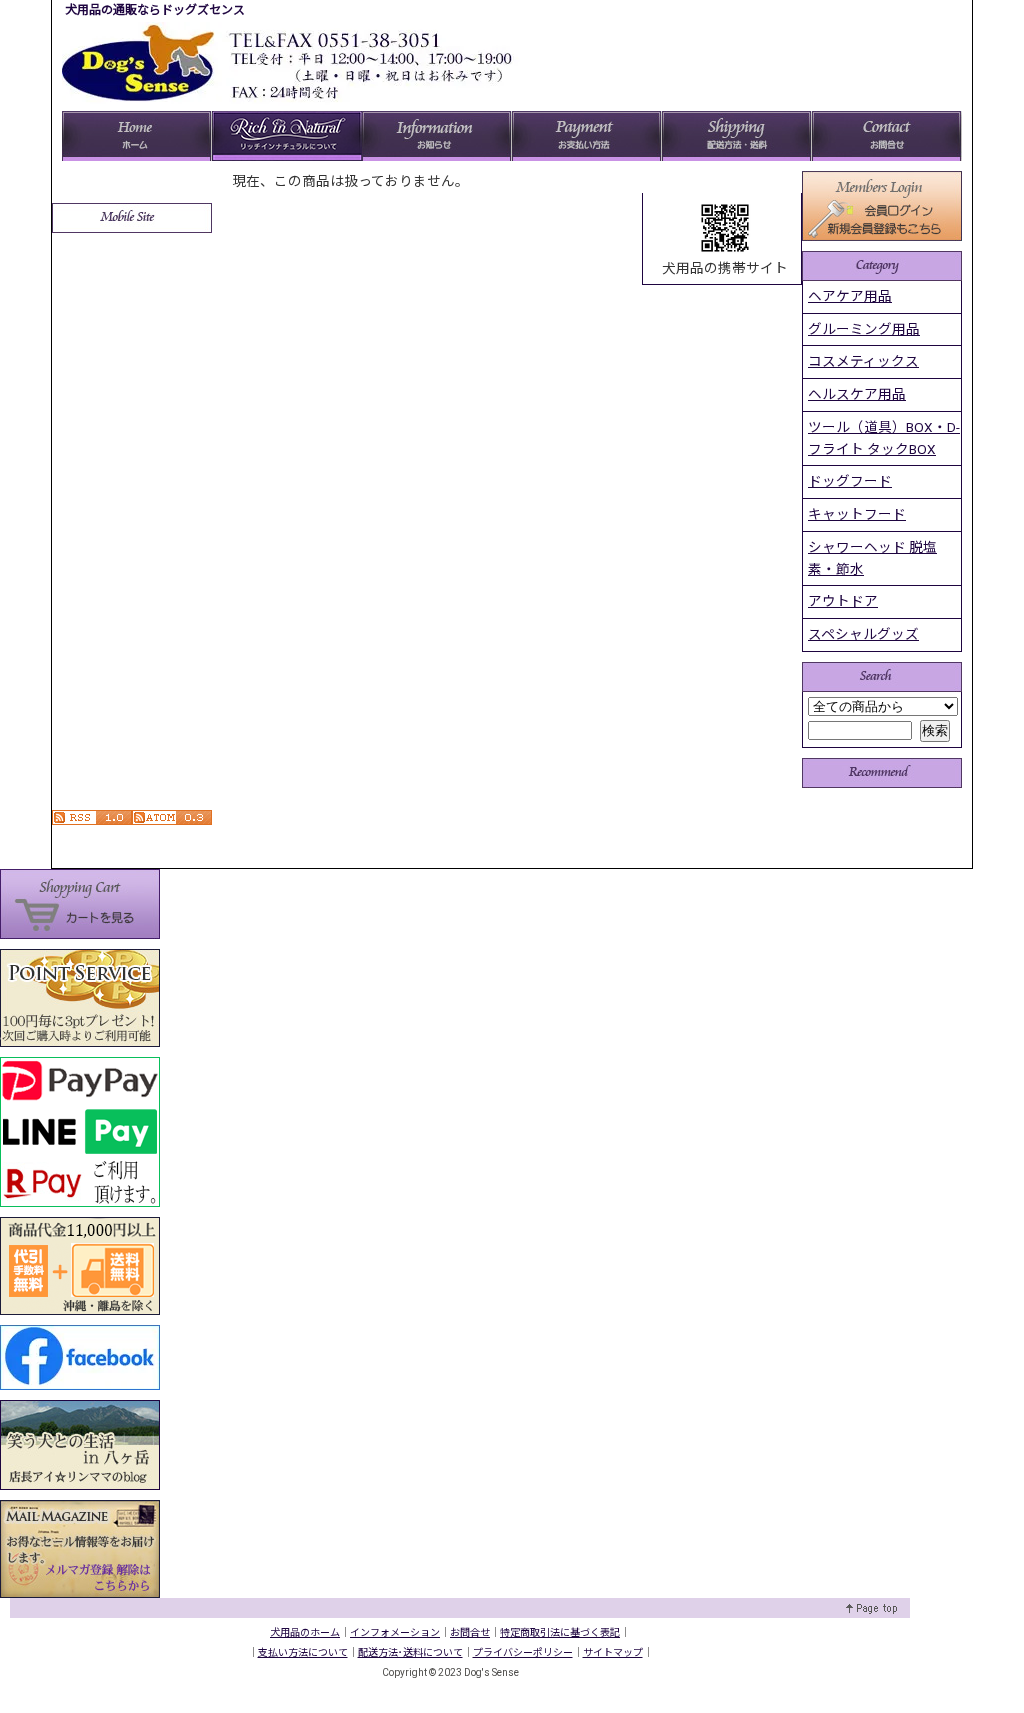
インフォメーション (395, 1632)
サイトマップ (613, 1652)
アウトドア (843, 601)
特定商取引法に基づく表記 (560, 1632)
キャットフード (857, 514)
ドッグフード (850, 481)
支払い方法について (303, 1652)
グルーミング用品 (864, 329)
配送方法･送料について (410, 1652)
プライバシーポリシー (523, 1652)
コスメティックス (863, 361)
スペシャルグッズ (863, 634)
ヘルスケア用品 (857, 394)
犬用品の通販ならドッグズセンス (155, 10)
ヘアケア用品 (850, 296)
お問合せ (470, 1632)
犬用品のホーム (305, 1632)
